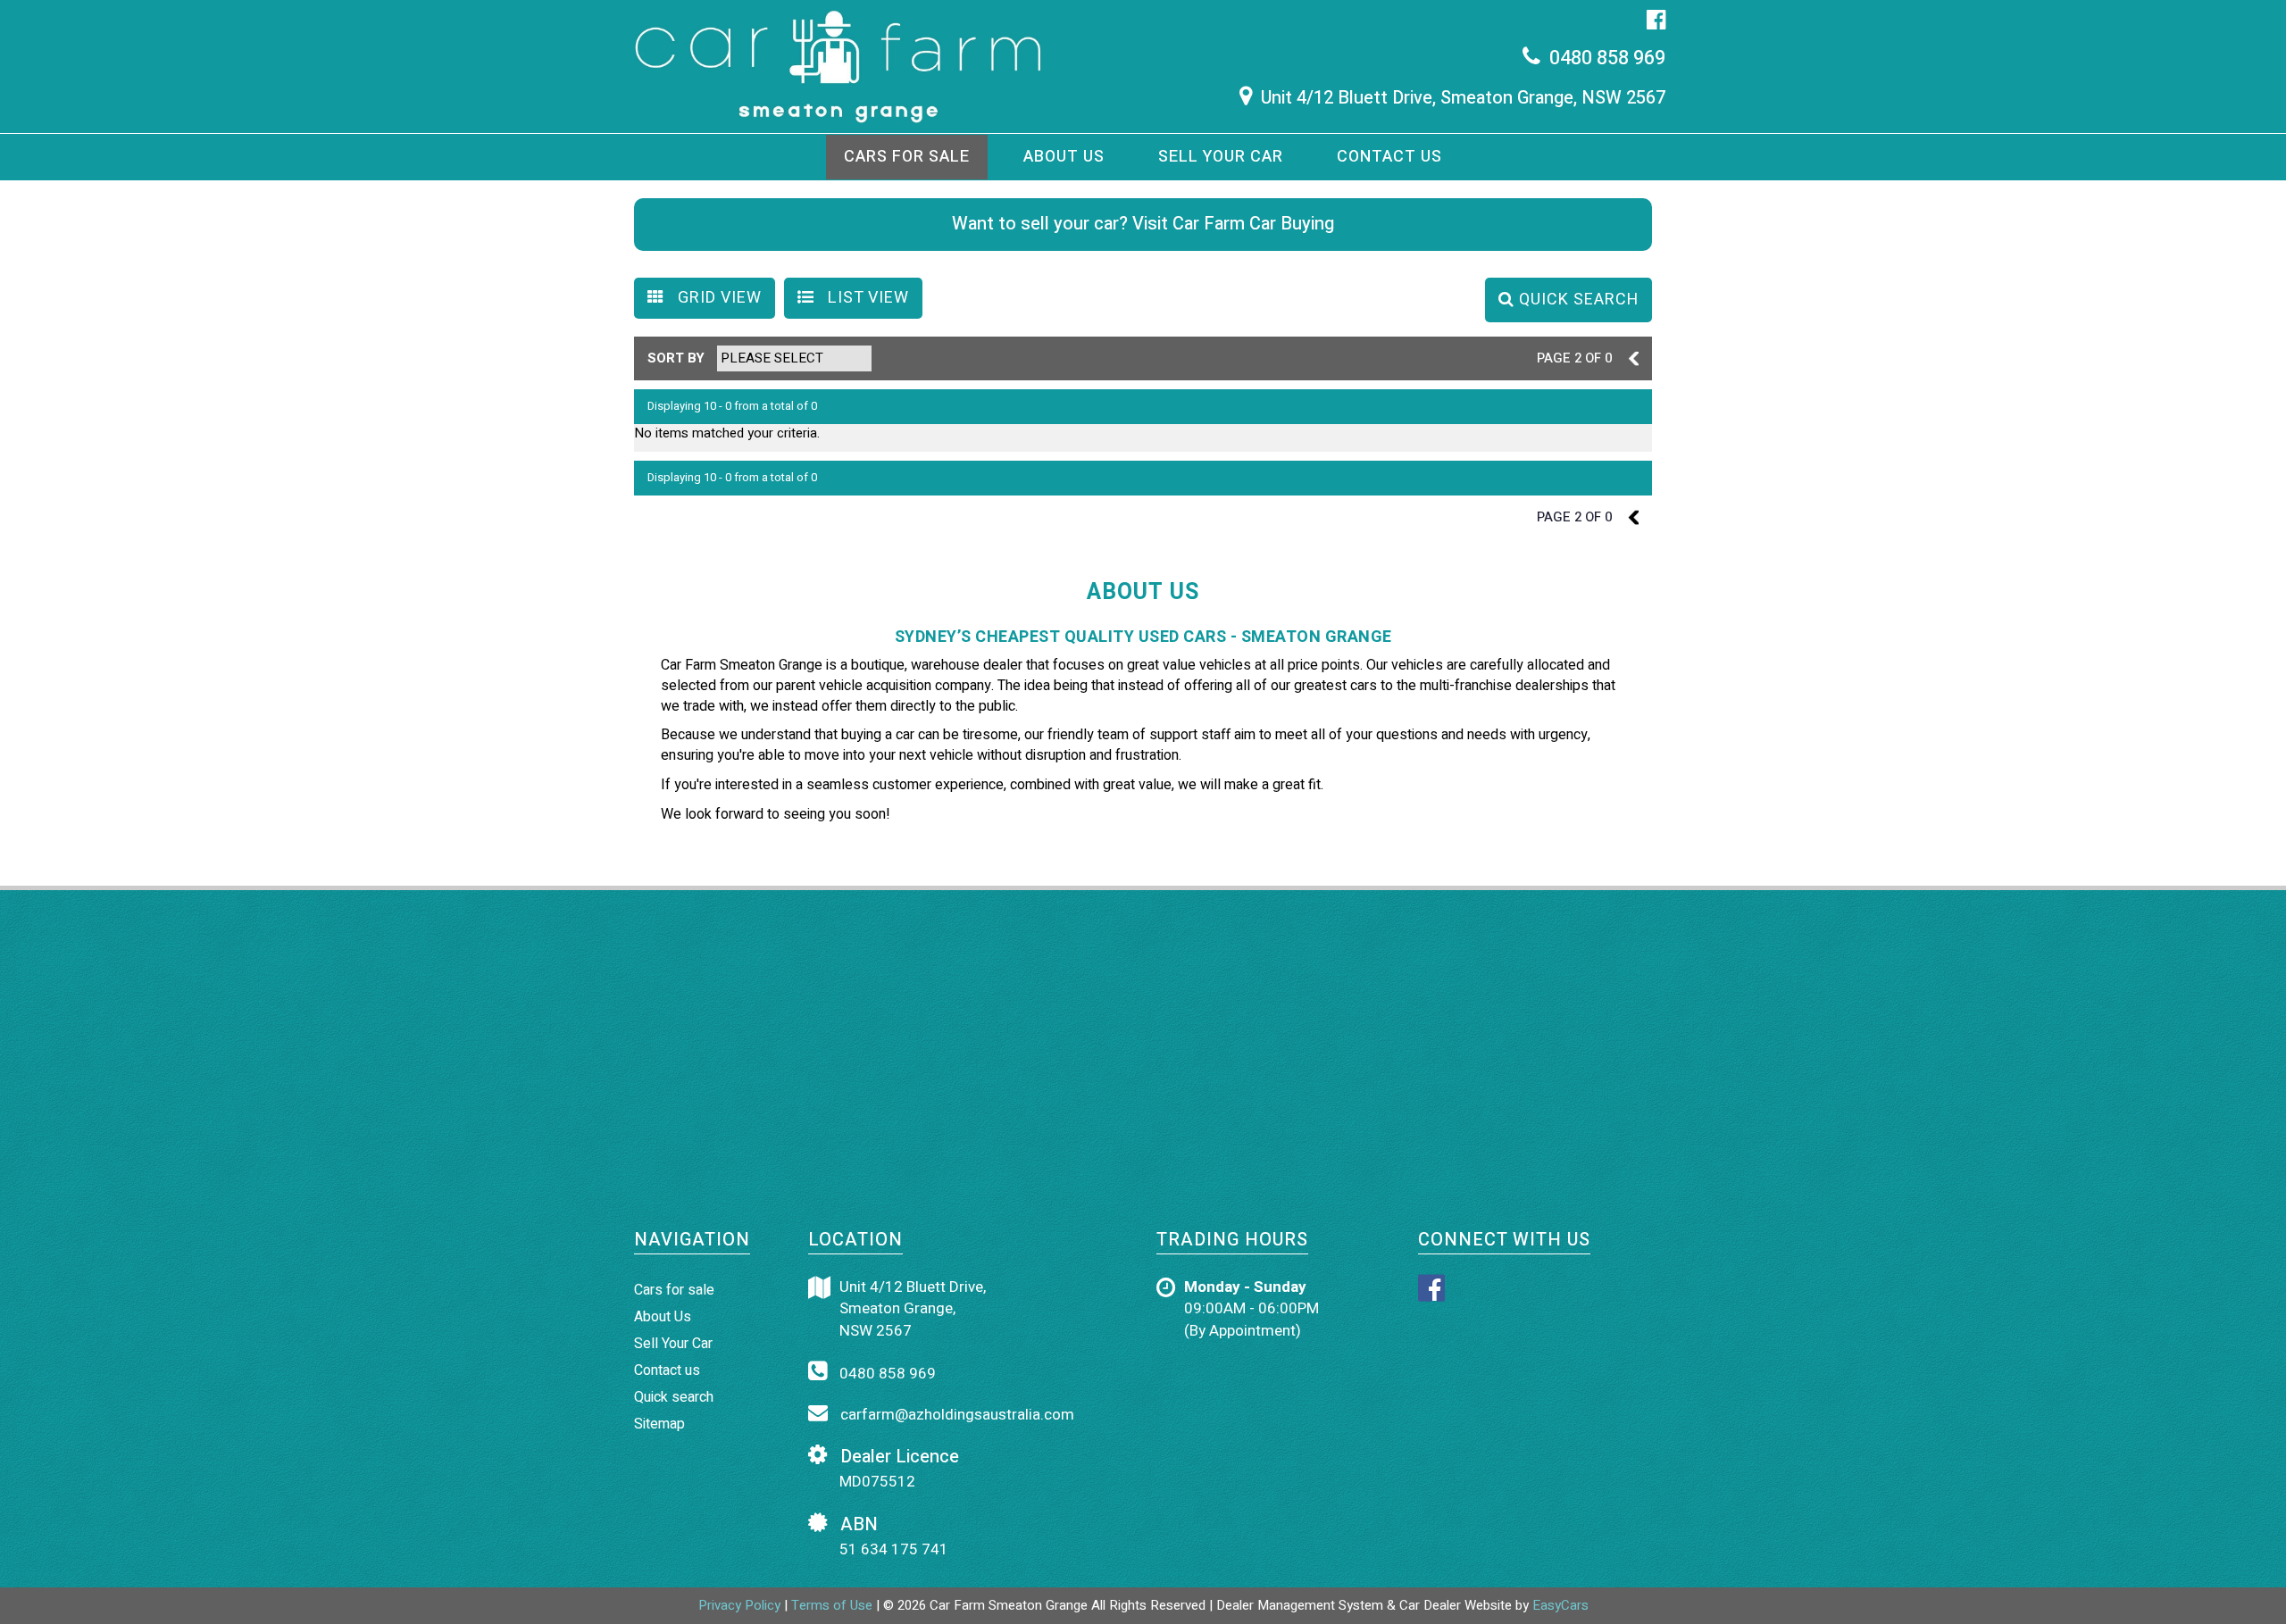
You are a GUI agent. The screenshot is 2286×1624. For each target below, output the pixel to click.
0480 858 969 (1607, 58)
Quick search (674, 1397)
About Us (663, 1317)
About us (1064, 157)
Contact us (1389, 157)
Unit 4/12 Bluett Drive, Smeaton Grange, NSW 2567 (1463, 98)
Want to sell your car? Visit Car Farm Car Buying (1143, 224)
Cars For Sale (907, 157)
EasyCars (1560, 1605)
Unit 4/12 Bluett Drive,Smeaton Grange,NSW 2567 (913, 1309)
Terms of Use (834, 1605)
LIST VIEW (866, 298)
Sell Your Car (1221, 157)
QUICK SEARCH (1577, 300)
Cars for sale (674, 1290)
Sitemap (659, 1424)
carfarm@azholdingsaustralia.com (955, 1415)
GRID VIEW (718, 298)
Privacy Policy (741, 1605)
